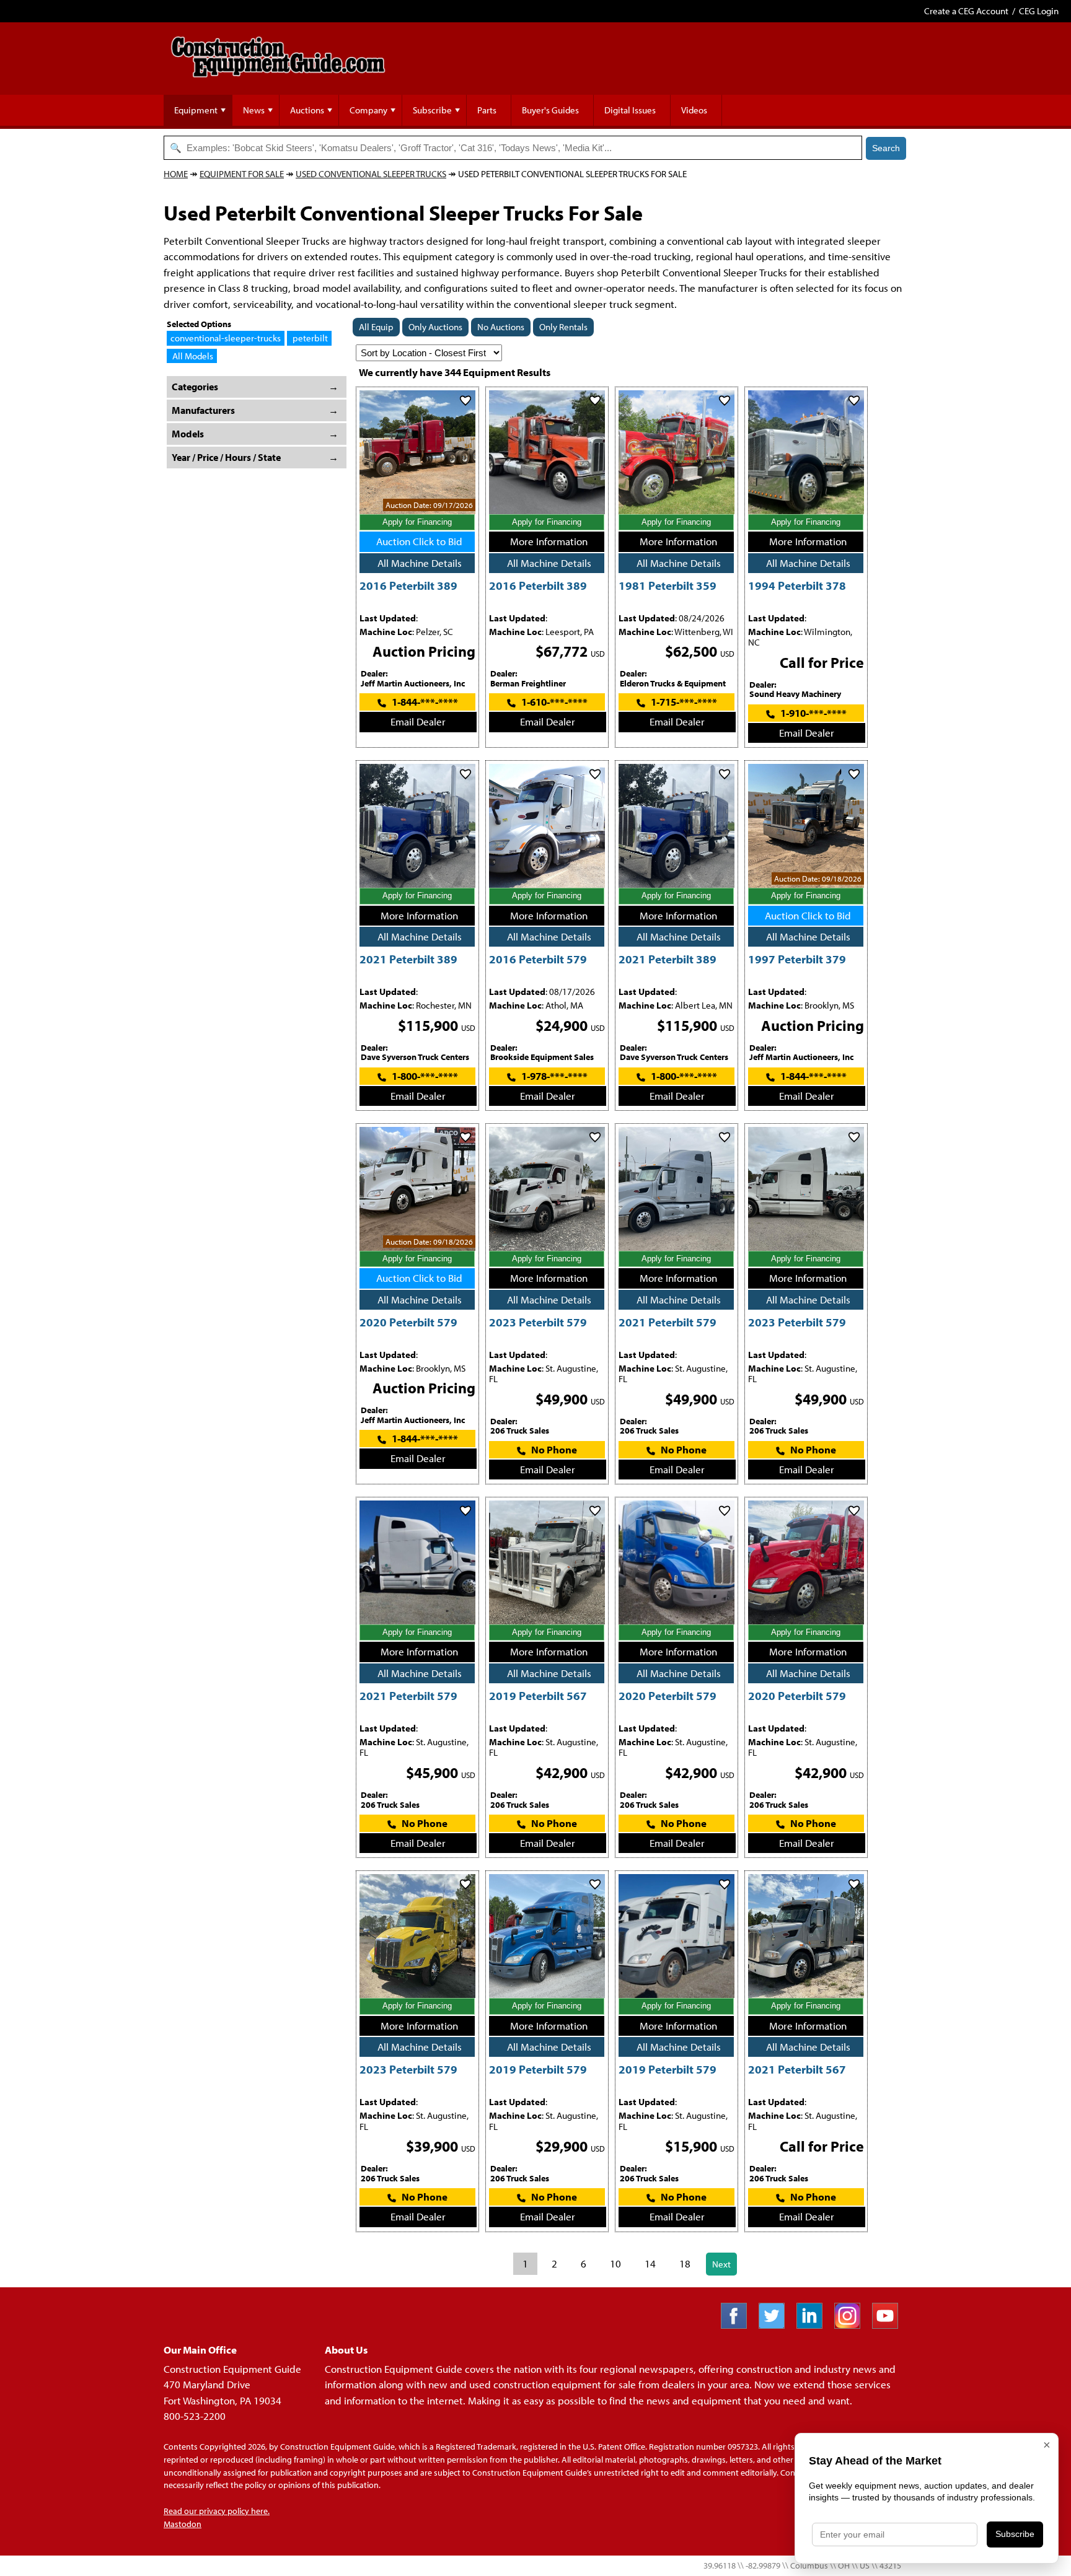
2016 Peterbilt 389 (408, 585)
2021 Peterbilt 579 (668, 1322)
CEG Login (1039, 11)
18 (685, 2263)
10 (615, 2263)
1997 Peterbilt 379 (797, 959)
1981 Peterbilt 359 (668, 585)
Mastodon (183, 2524)
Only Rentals (563, 327)
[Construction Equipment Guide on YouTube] (890, 2325)
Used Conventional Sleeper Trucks (371, 174)
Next (721, 2264)
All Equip (376, 327)
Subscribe (432, 110)
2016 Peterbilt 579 (538, 959)
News (254, 110)
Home (176, 174)
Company (368, 110)
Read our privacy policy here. (217, 2511)
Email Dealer (418, 721)
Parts (487, 110)
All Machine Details (420, 563)
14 (650, 2263)
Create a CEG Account (966, 11)
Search (886, 148)
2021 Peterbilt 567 (797, 2069)
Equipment (196, 110)
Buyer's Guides (550, 110)
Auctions (307, 110)
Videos (694, 110)
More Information (549, 541)
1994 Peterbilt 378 (797, 585)
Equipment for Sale (242, 174)
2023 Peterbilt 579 (538, 1322)
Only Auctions (435, 327)
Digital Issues (630, 110)
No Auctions (501, 327)
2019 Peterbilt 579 (538, 2069)
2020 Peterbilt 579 (408, 1322)
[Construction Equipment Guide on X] (776, 2325)
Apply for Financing (417, 522)
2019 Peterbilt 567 (538, 1695)
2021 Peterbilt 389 (408, 959)
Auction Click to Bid (419, 541)
